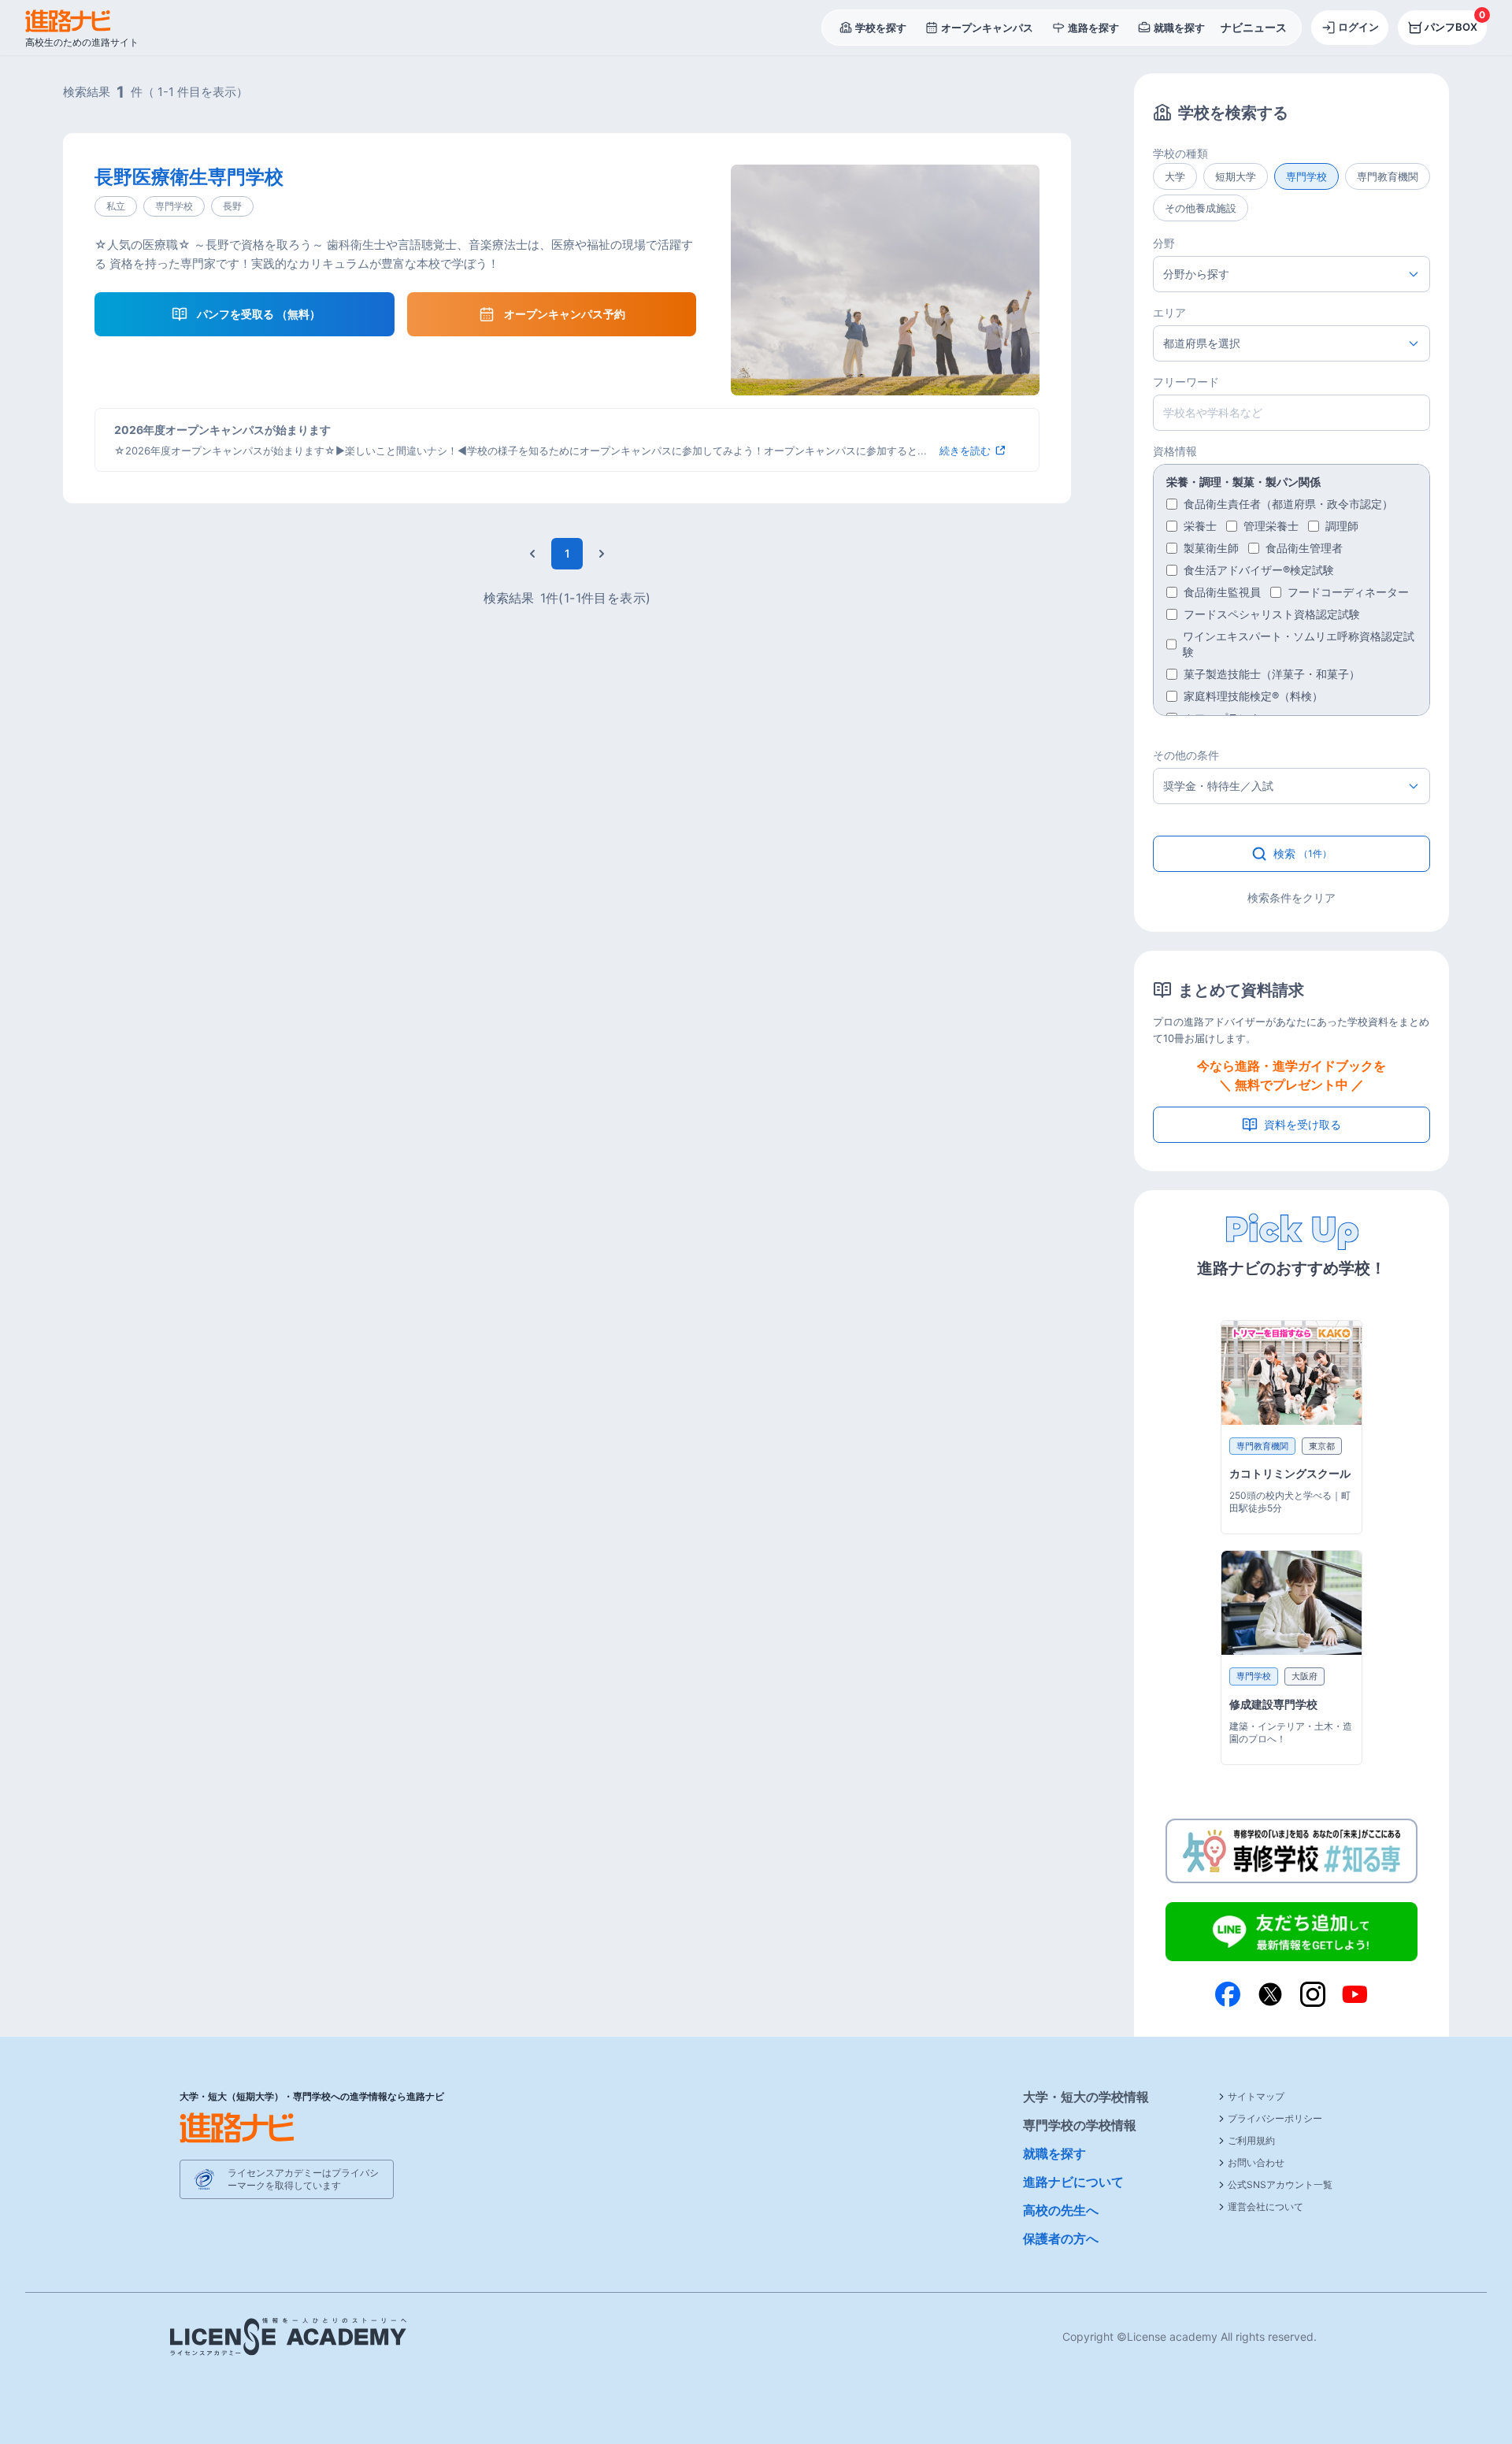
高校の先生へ (1061, 2210)
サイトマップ (1256, 2096)
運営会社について (1266, 2207)
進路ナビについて (1073, 2182)
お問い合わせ (1256, 2162)
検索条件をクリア (1291, 897)
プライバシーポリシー (1275, 2118)
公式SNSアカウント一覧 (1280, 2184)
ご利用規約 (1251, 2140)
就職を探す (1054, 2153)
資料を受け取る (1303, 1124)
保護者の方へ (1061, 2238)
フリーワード (1186, 382)
